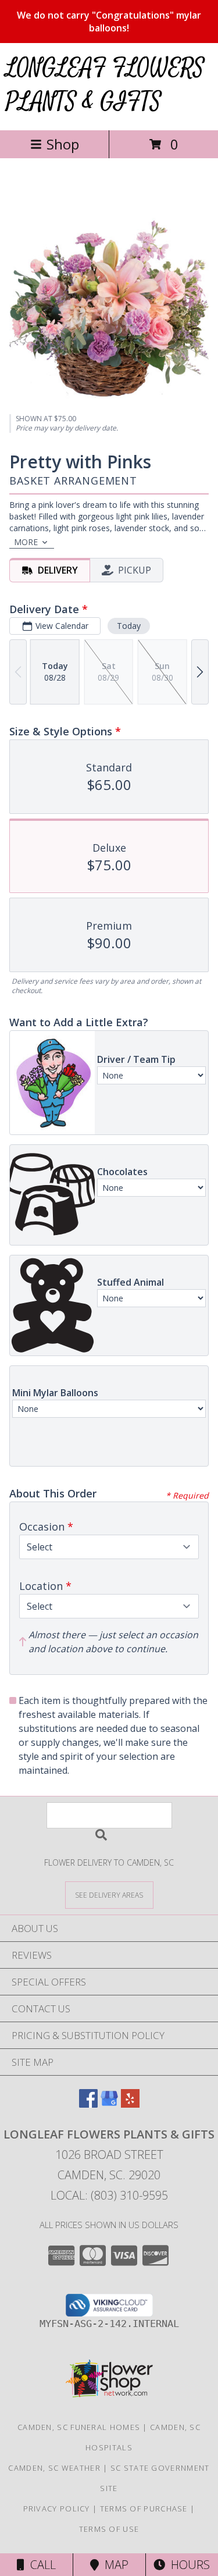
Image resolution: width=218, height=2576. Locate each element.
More (26, 542)
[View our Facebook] (88, 2104)
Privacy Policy (57, 2509)
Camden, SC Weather (54, 2468)
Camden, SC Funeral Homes (79, 2427)
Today (129, 626)
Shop (63, 144)
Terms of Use (109, 2529)
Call (40, 2565)
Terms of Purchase (144, 2509)
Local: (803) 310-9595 (109, 2195)
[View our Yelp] (130, 2104)
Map (114, 2565)
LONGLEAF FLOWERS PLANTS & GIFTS (105, 85)
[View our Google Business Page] (109, 2104)
